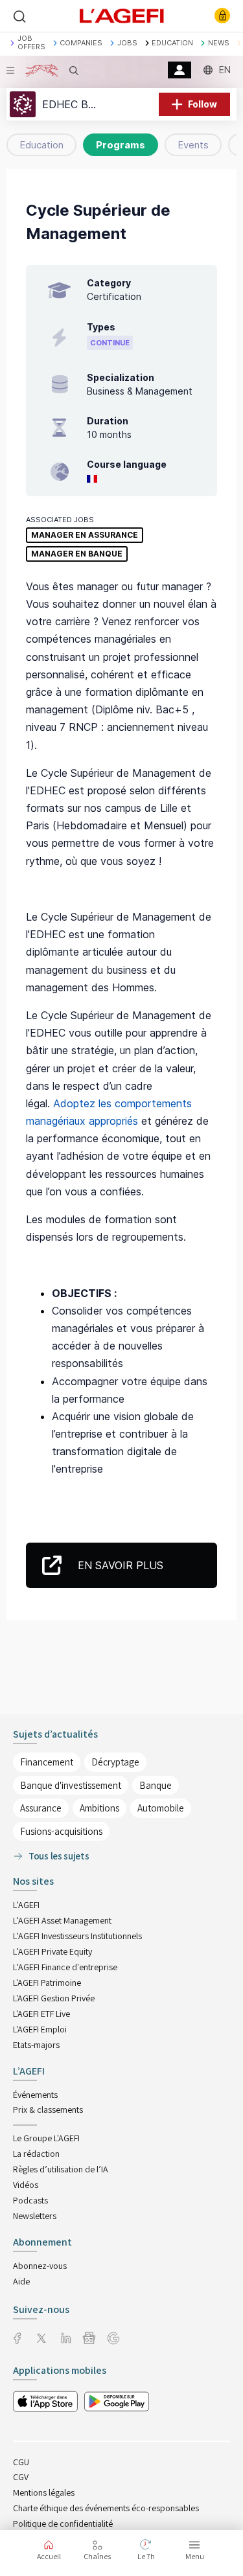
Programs (121, 145)
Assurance (41, 1808)
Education (41, 145)
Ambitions (99, 1808)
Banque (156, 1785)
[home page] (122, 15)
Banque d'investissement (71, 1785)
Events (193, 145)
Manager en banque (77, 554)
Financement (47, 1762)
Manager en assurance (85, 535)
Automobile (161, 1808)
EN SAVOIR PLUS (121, 1565)
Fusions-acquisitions (61, 1831)
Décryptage (115, 1762)
